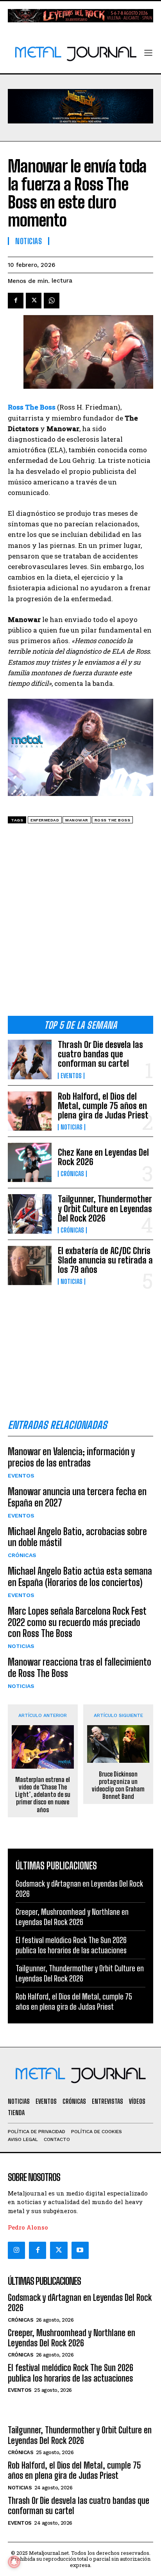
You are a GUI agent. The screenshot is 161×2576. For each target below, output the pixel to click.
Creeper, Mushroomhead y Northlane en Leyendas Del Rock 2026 (72, 2338)
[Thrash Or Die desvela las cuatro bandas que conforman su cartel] (30, 1059)
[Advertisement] (80, 923)
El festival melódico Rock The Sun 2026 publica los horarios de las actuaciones (71, 2373)
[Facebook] (16, 301)
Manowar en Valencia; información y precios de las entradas (71, 1457)
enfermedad (45, 820)
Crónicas (72, 1174)
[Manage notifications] (14, 2562)
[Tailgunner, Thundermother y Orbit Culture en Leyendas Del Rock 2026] (30, 1214)
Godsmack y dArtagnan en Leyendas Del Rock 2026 (80, 2303)
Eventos (71, 1076)
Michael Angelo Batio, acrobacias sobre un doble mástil (77, 1537)
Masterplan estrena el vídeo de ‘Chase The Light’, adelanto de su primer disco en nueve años (43, 1795)
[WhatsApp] (52, 301)
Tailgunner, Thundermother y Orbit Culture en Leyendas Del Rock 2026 (105, 1208)
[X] (34, 301)
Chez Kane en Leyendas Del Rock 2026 (103, 1157)
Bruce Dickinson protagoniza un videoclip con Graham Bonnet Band (118, 1785)
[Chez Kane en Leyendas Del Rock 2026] (30, 1162)
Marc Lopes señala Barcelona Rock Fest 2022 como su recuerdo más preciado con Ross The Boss (77, 1622)
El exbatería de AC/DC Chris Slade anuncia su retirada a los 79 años (105, 1260)
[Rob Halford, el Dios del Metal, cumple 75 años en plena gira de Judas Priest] (30, 1111)
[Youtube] (80, 2250)
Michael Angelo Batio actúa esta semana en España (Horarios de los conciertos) (80, 1577)
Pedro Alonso (28, 2227)
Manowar (77, 820)
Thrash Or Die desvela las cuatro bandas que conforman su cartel (100, 1054)
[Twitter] (59, 2250)
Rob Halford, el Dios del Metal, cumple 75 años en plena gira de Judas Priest (103, 1106)
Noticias (72, 1127)
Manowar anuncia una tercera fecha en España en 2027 (77, 1497)
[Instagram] (16, 2250)
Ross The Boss (113, 820)
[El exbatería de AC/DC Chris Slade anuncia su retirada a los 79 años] (30, 1265)
